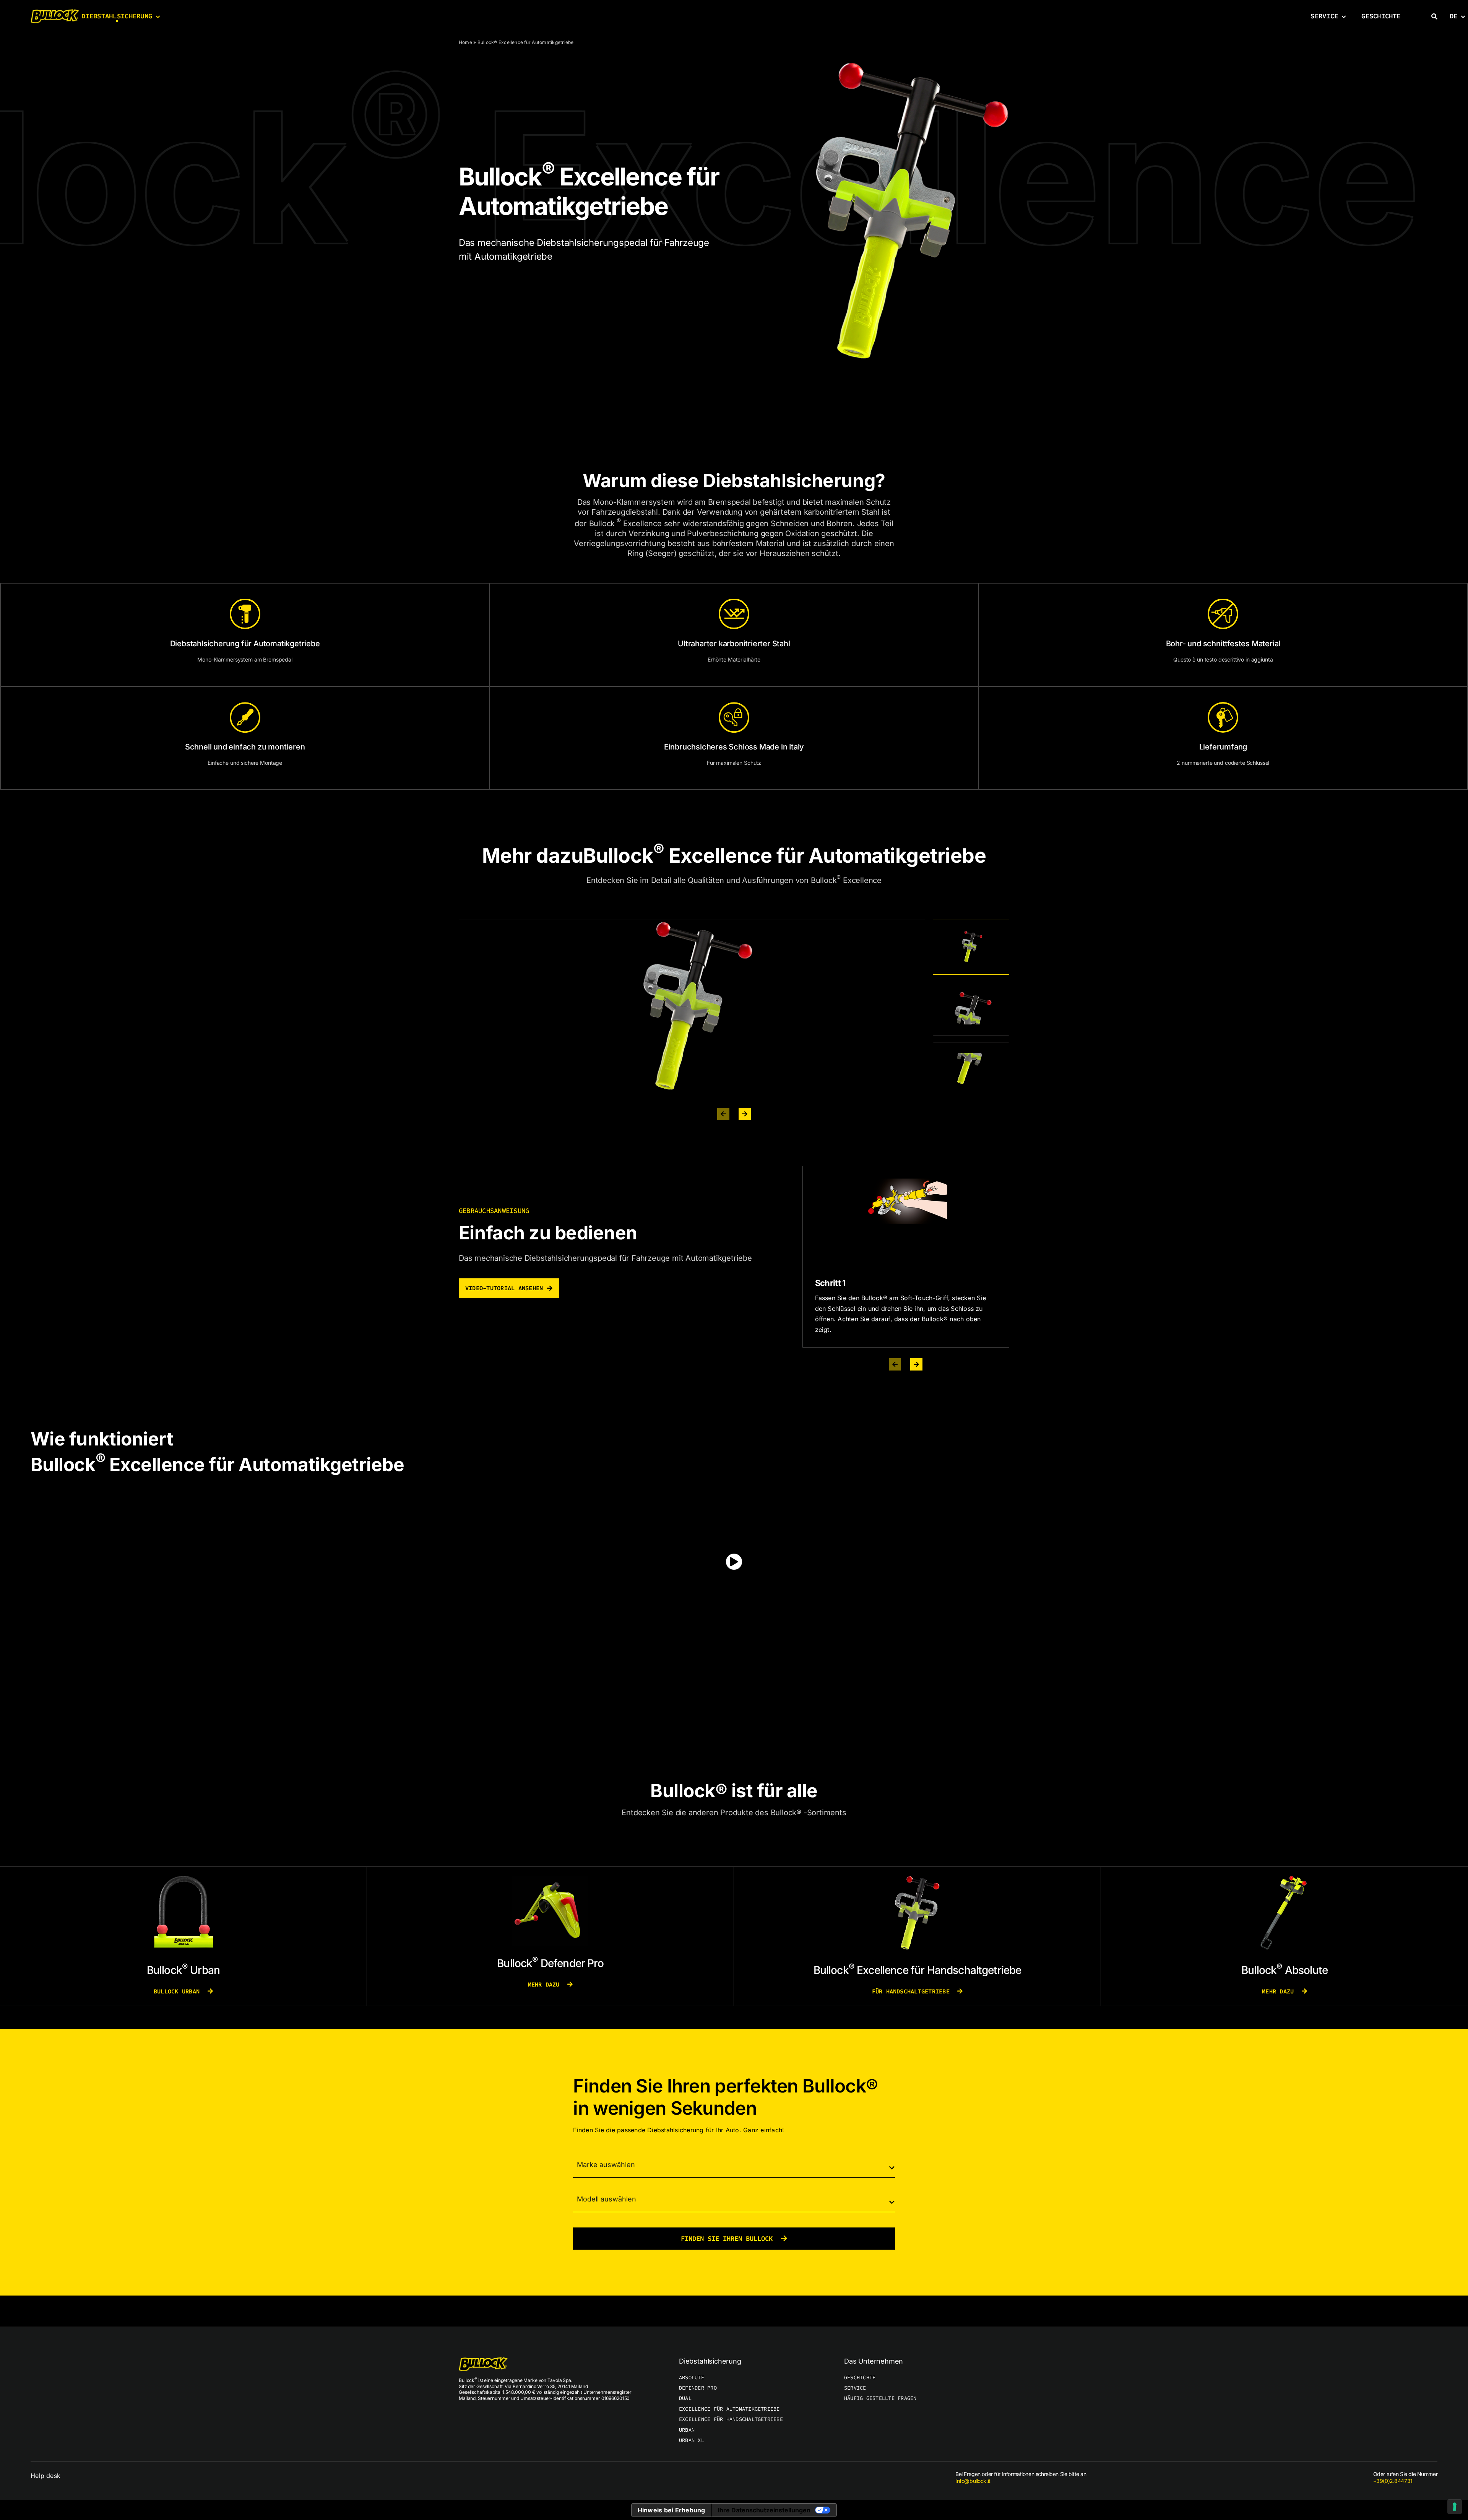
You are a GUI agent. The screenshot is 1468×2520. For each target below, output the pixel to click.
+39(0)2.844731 (1393, 2481)
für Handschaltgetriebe (913, 1991)
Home (465, 42)
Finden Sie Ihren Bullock (729, 2239)
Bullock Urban (178, 1991)
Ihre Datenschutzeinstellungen (764, 2510)
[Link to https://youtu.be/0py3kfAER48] (734, 1562)
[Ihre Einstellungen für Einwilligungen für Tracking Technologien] (1455, 2507)
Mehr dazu (546, 1984)
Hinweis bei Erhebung (671, 2510)
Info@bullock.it (973, 2481)
